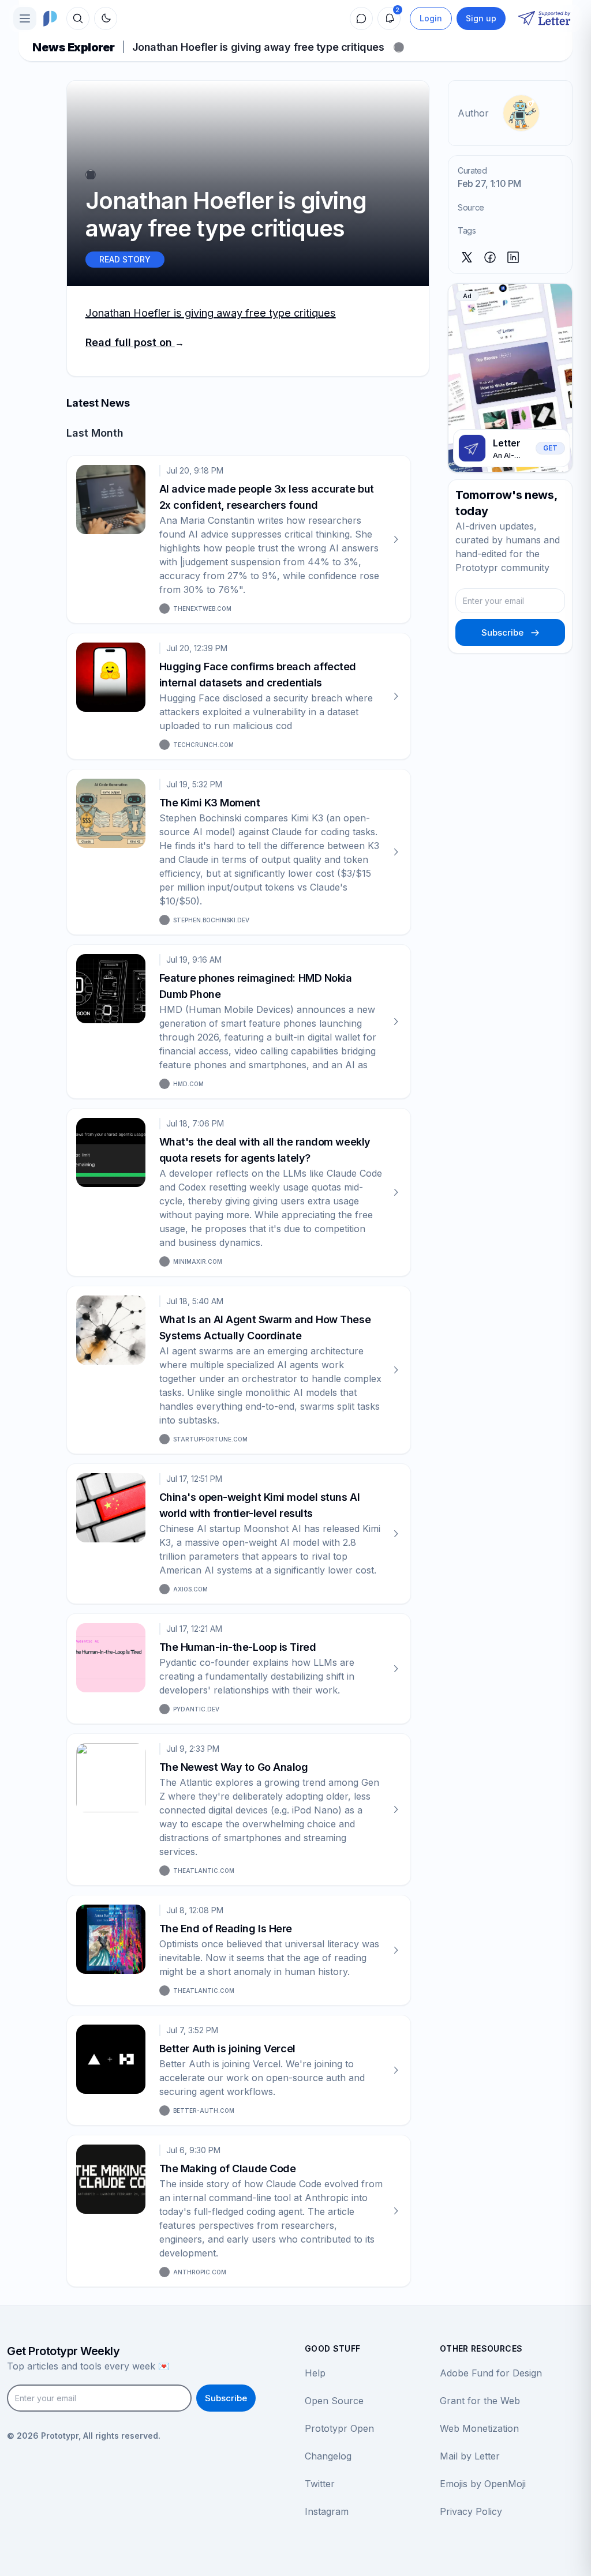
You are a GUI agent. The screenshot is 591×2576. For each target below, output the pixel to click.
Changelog (328, 2456)
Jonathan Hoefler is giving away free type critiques (211, 313)
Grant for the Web (480, 2401)
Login (431, 18)
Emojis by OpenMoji (483, 2484)
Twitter (320, 2484)
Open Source (334, 2401)
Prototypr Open (339, 2428)
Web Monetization (479, 2428)
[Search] (78, 18)
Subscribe (502, 632)
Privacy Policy (471, 2511)
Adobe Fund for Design (491, 2373)
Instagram (327, 2511)
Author (473, 113)
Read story (125, 259)
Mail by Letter (470, 2456)
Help (315, 2373)
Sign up (481, 18)
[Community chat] (361, 18)
